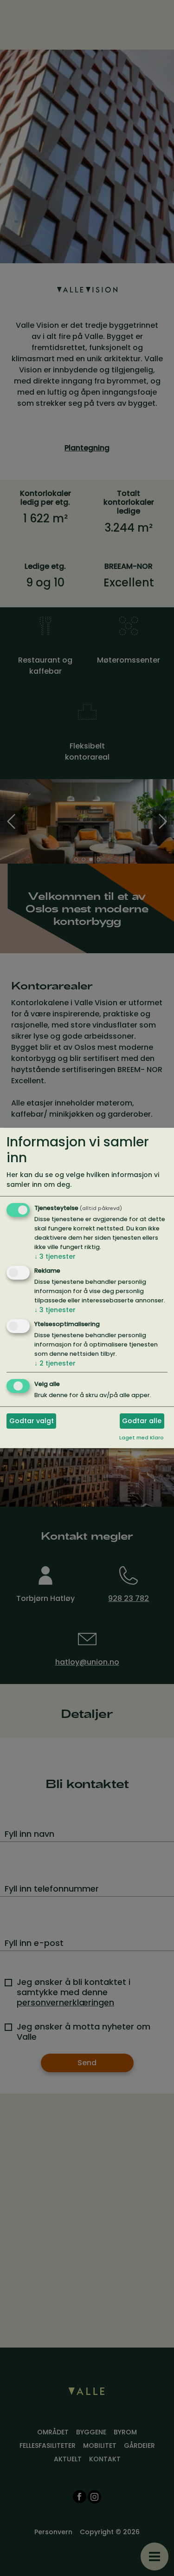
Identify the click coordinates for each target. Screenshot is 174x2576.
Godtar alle (142, 1421)
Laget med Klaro (142, 1438)
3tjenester (55, 1256)
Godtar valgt (32, 1421)
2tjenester (55, 1363)
